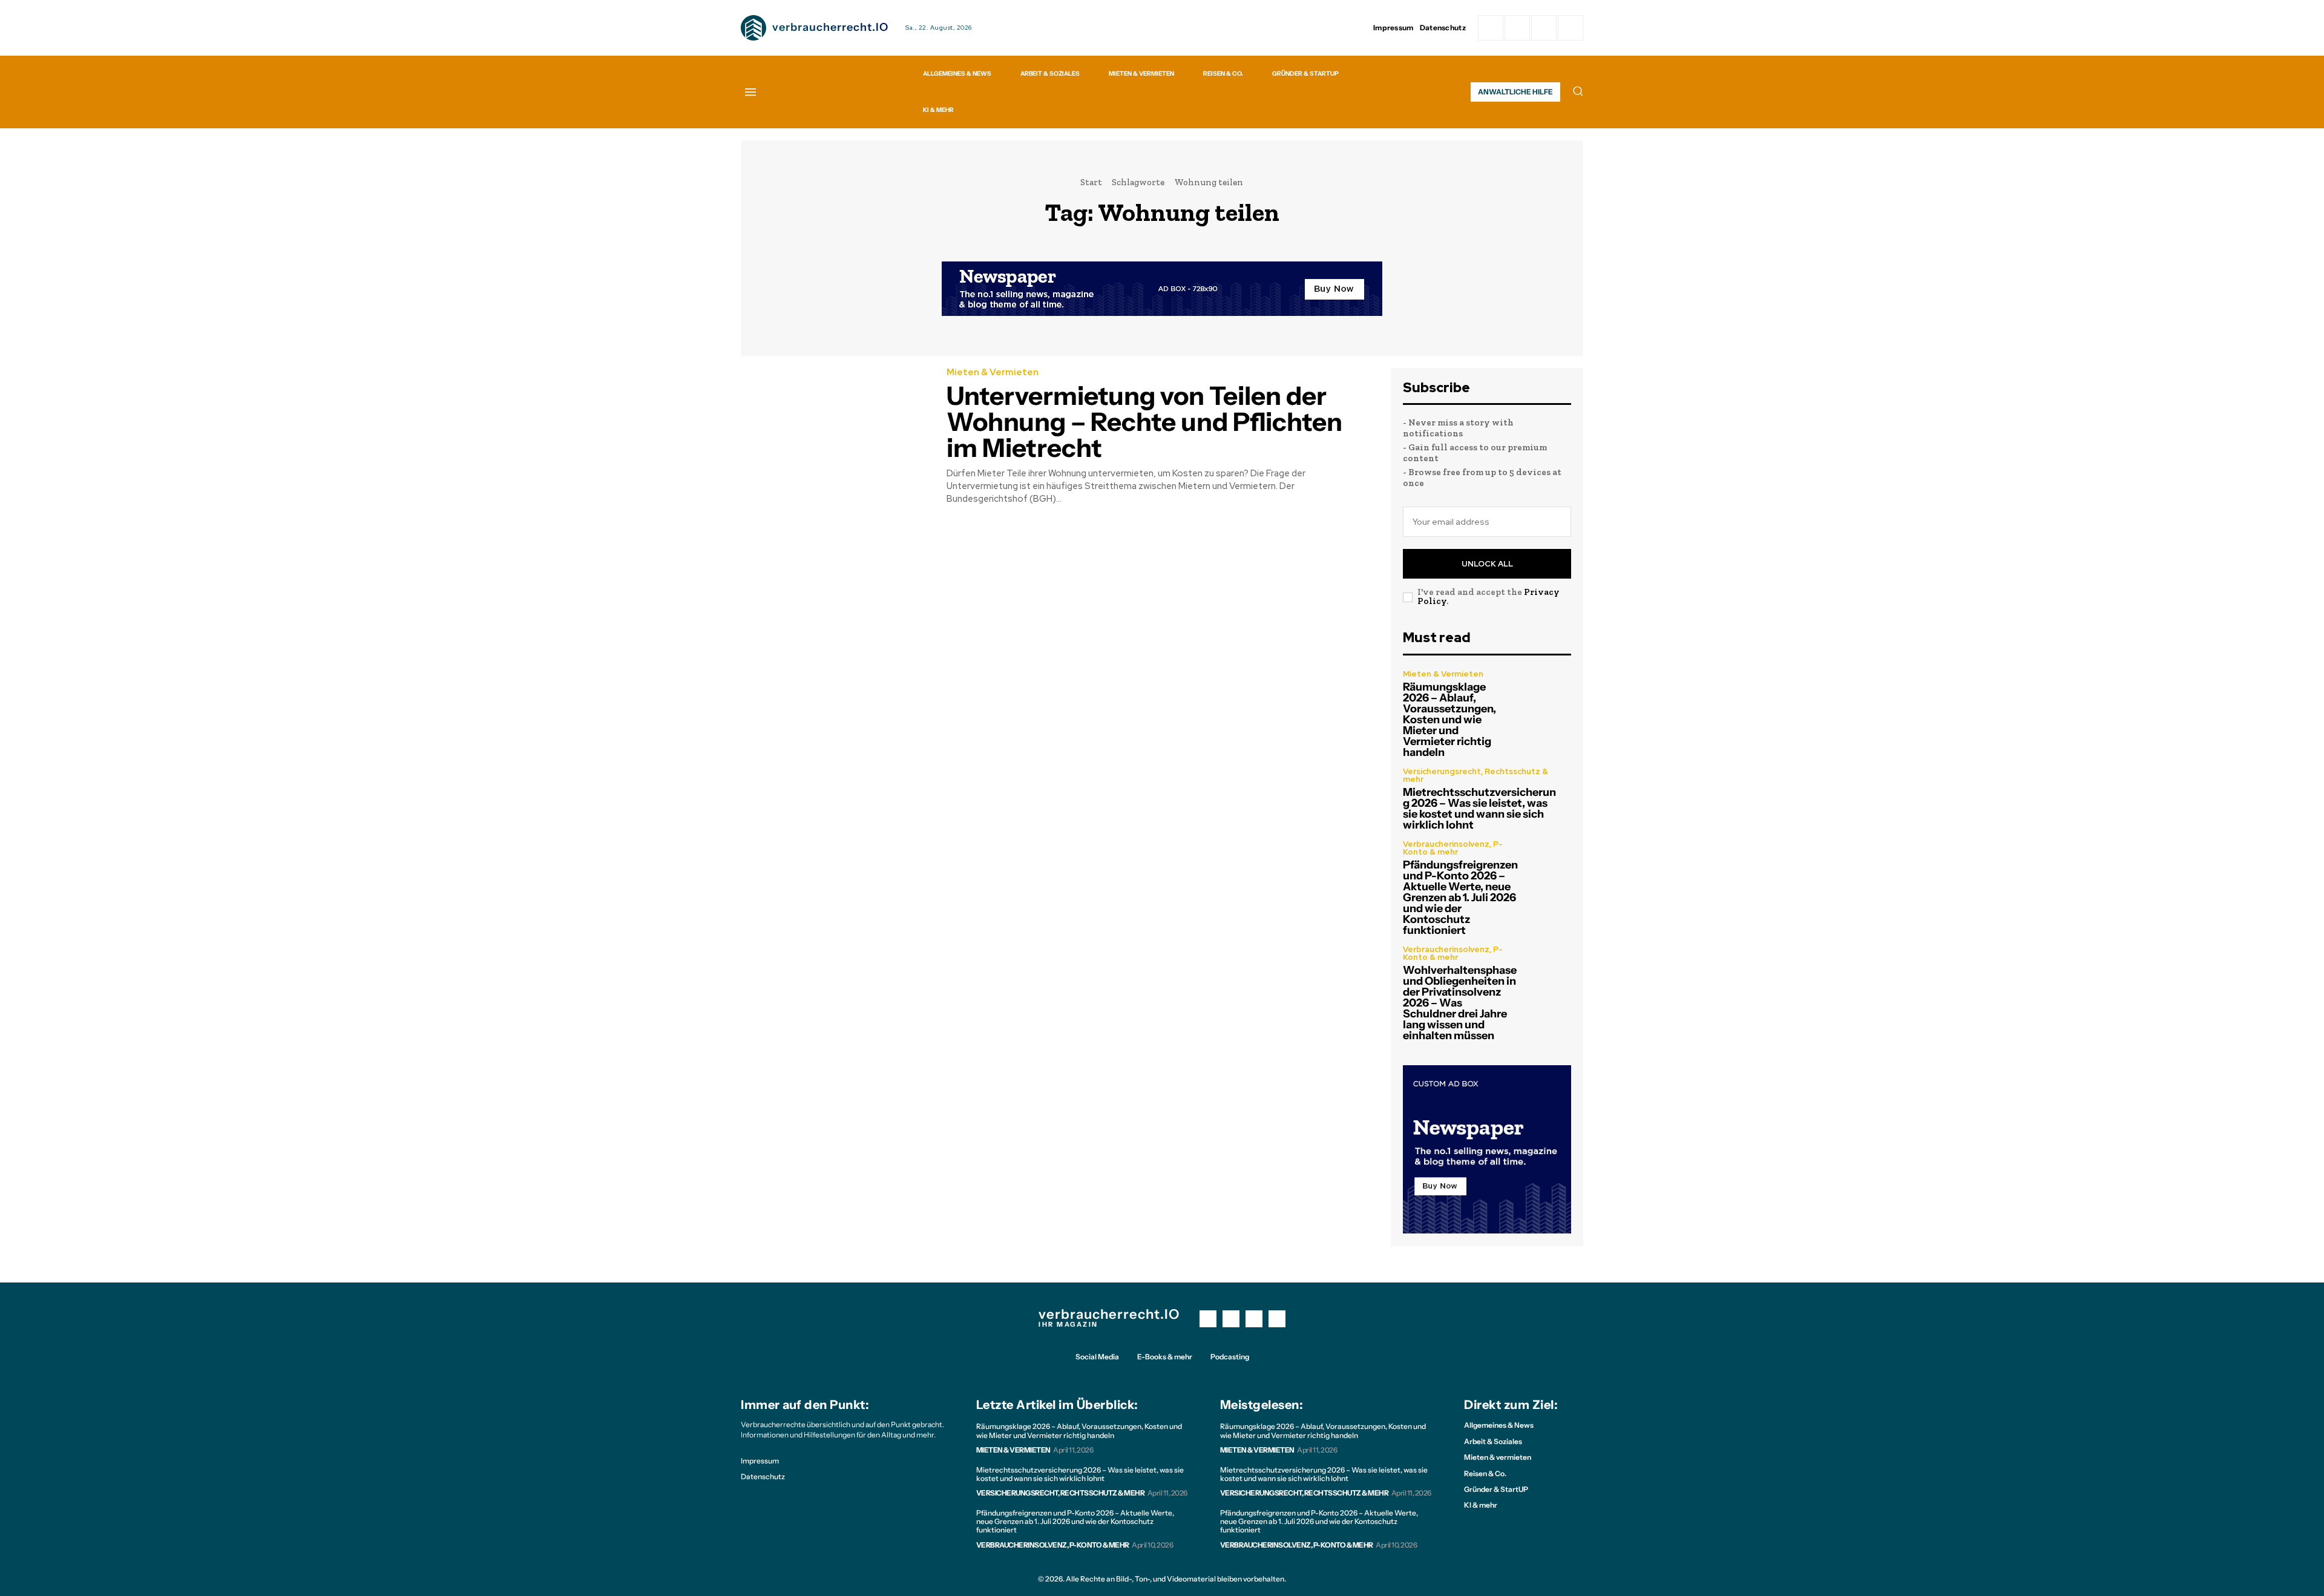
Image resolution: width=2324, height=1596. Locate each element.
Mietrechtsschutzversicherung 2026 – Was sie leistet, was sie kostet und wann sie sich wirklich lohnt (1479, 809)
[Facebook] (1491, 28)
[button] (1578, 91)
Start (1091, 182)
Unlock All (1487, 564)
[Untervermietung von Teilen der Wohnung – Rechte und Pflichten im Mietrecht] (835, 428)
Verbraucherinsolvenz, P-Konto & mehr (1453, 848)
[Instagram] (1517, 28)
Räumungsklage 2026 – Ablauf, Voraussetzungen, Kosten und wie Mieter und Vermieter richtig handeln (1449, 720)
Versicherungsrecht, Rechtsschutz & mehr (1475, 775)
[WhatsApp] (1571, 28)
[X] (1254, 1319)
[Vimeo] (1544, 28)
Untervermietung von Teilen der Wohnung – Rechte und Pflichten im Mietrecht (1144, 422)
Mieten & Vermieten (993, 373)
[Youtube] (1277, 1319)
